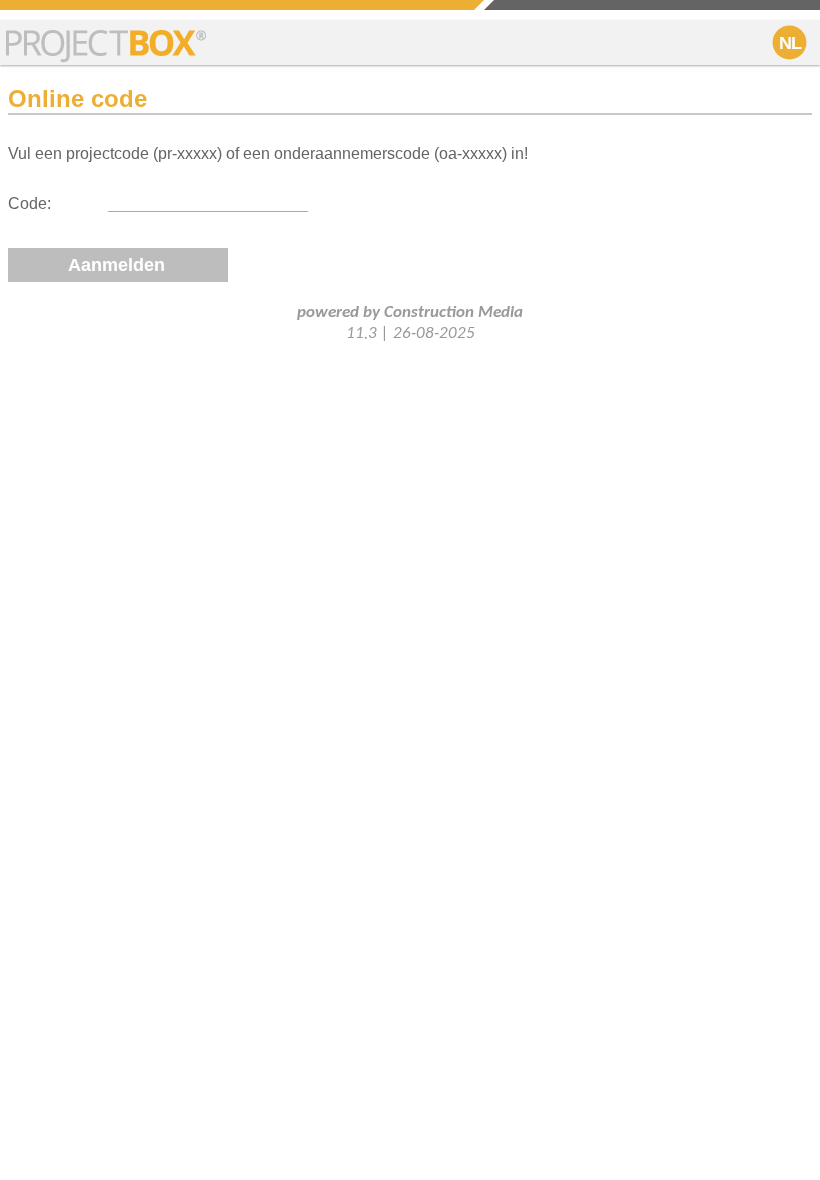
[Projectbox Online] (106, 44)
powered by (410, 312)
